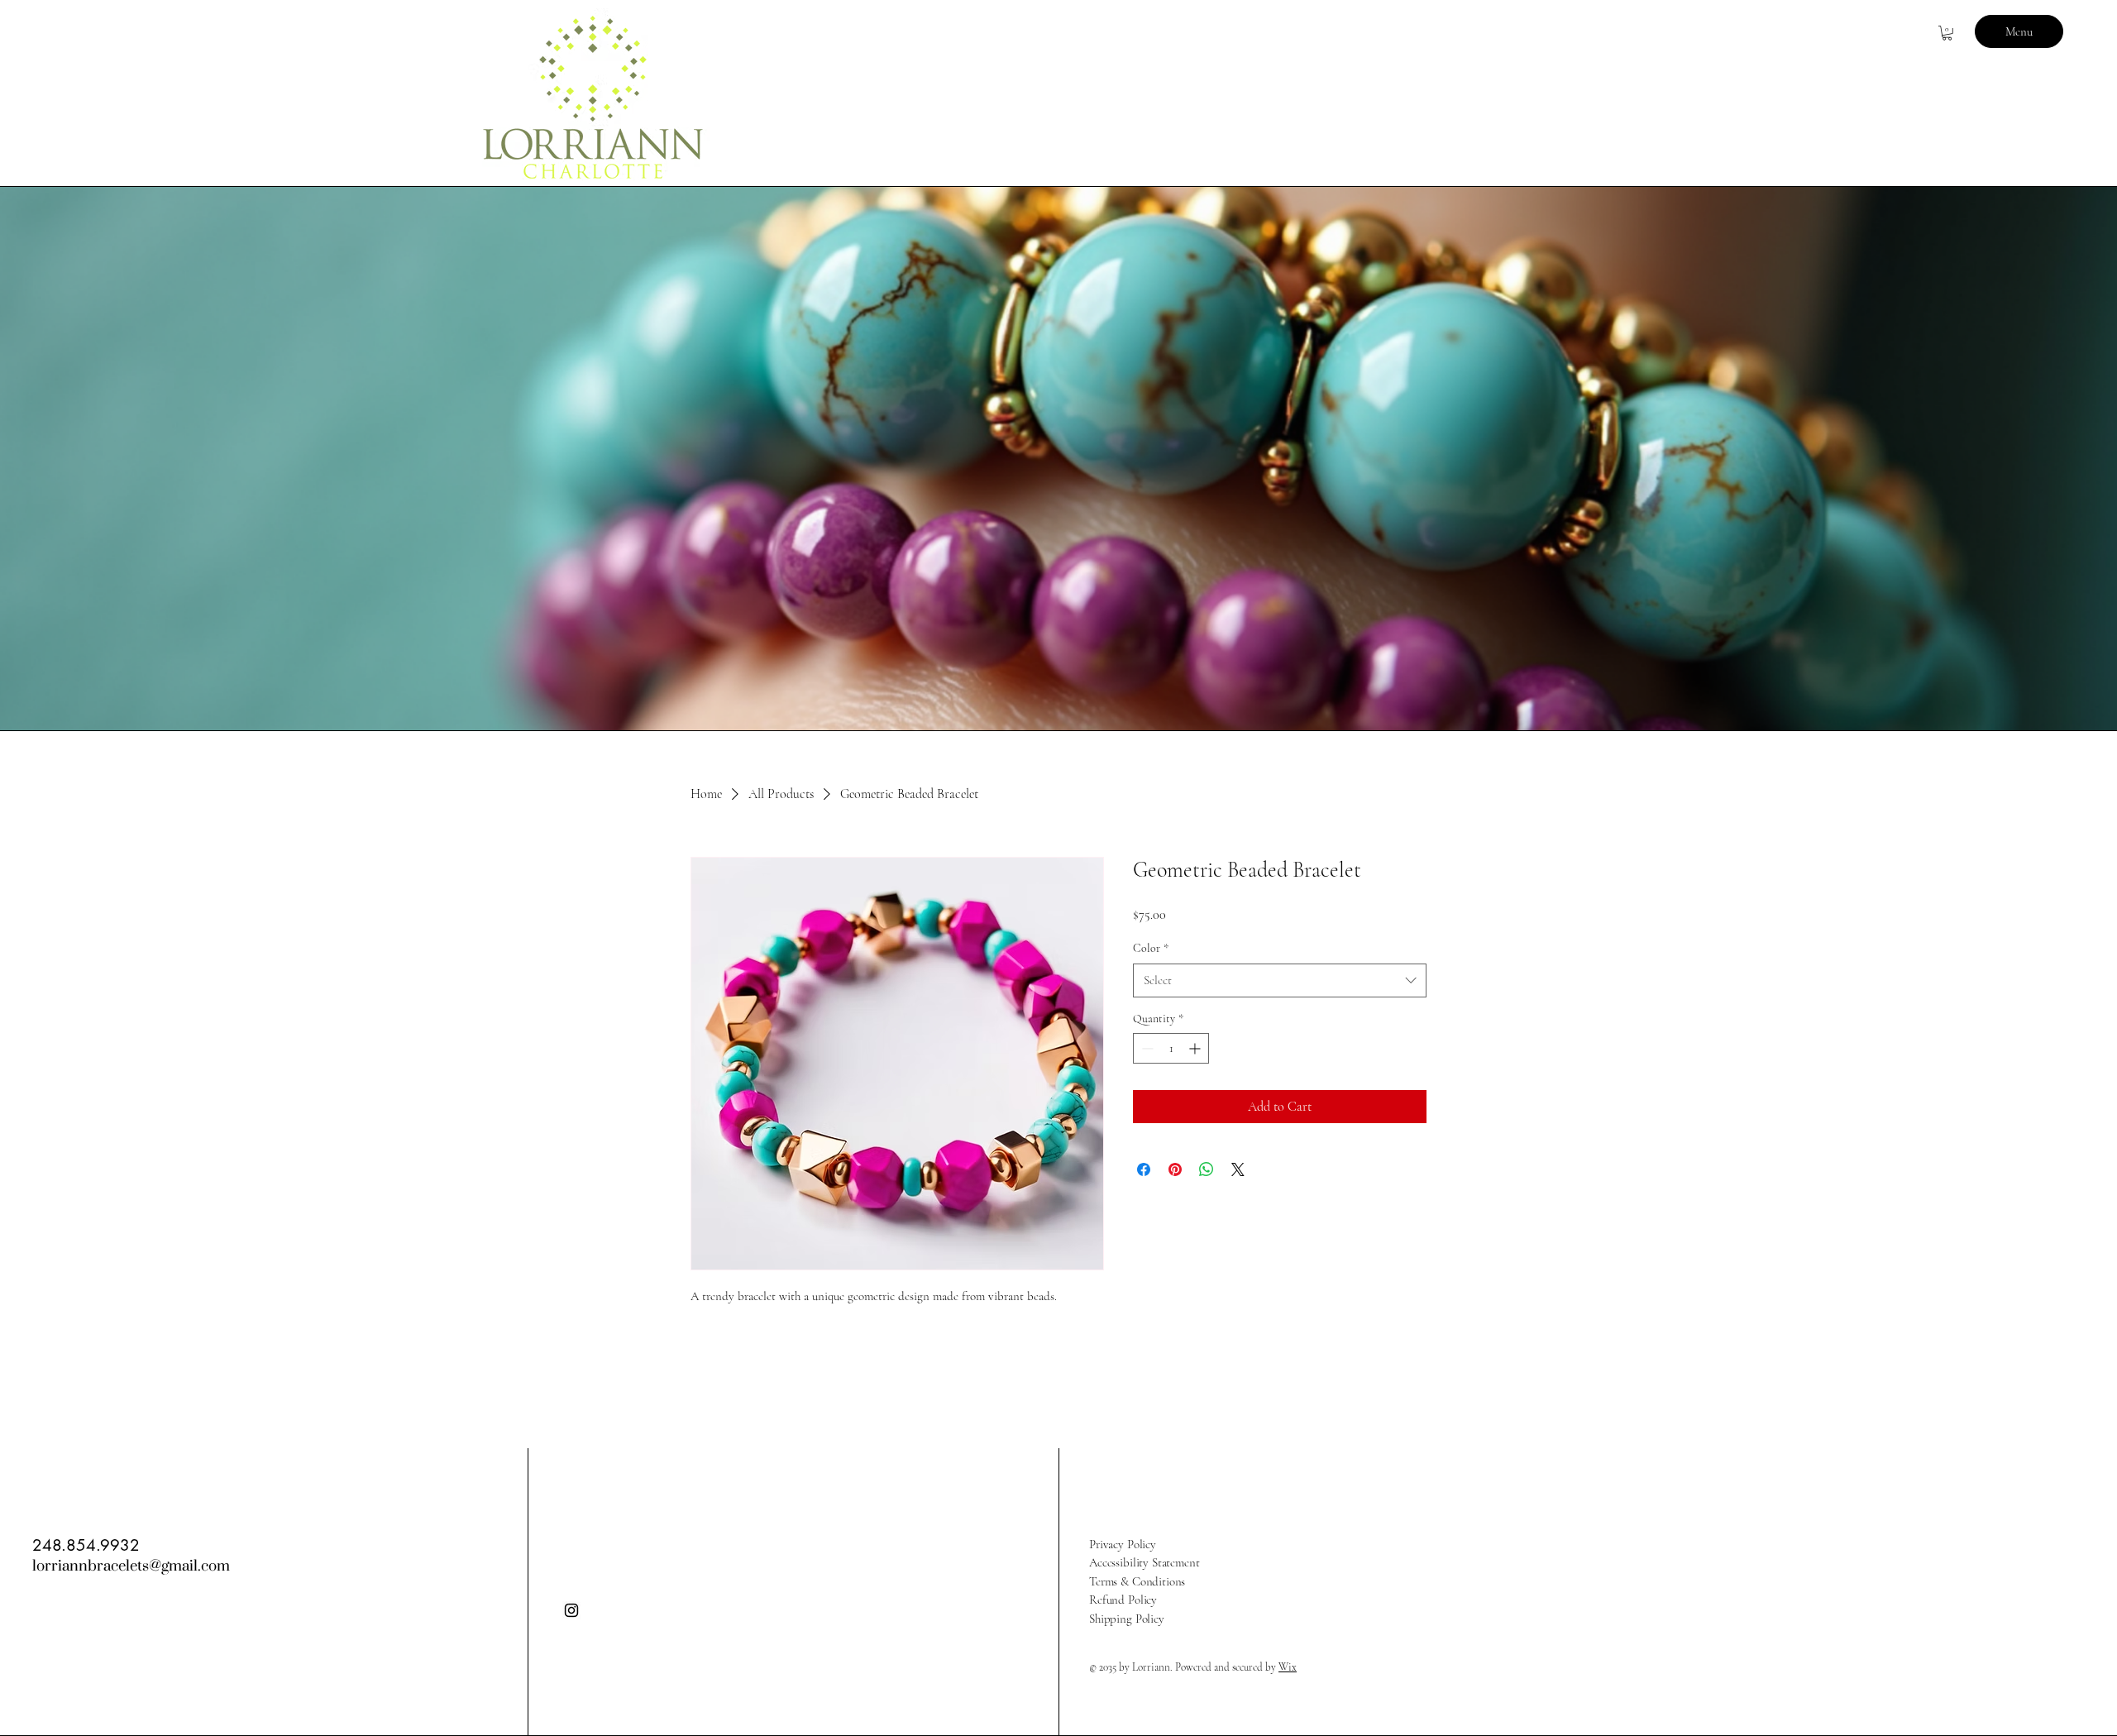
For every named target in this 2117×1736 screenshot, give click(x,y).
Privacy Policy (1123, 1544)
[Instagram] (571, 1610)
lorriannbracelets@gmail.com (131, 1566)
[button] (1947, 33)
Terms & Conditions (1137, 1581)
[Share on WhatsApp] (1207, 1169)
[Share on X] (1238, 1169)
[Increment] (1196, 1048)
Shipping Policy (1127, 1619)
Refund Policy (1123, 1600)
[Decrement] (1146, 1048)
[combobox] (1280, 980)
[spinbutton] (1171, 1048)
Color (1151, 948)
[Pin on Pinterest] (1175, 1169)
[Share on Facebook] (1144, 1169)
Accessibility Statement (1145, 1562)
